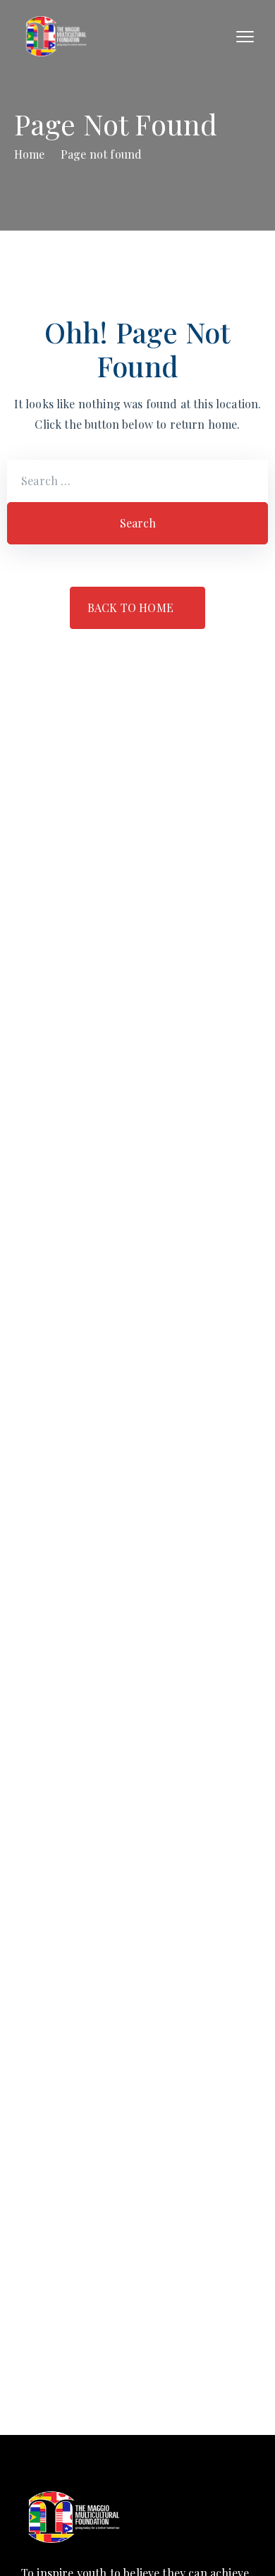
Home (30, 154)
